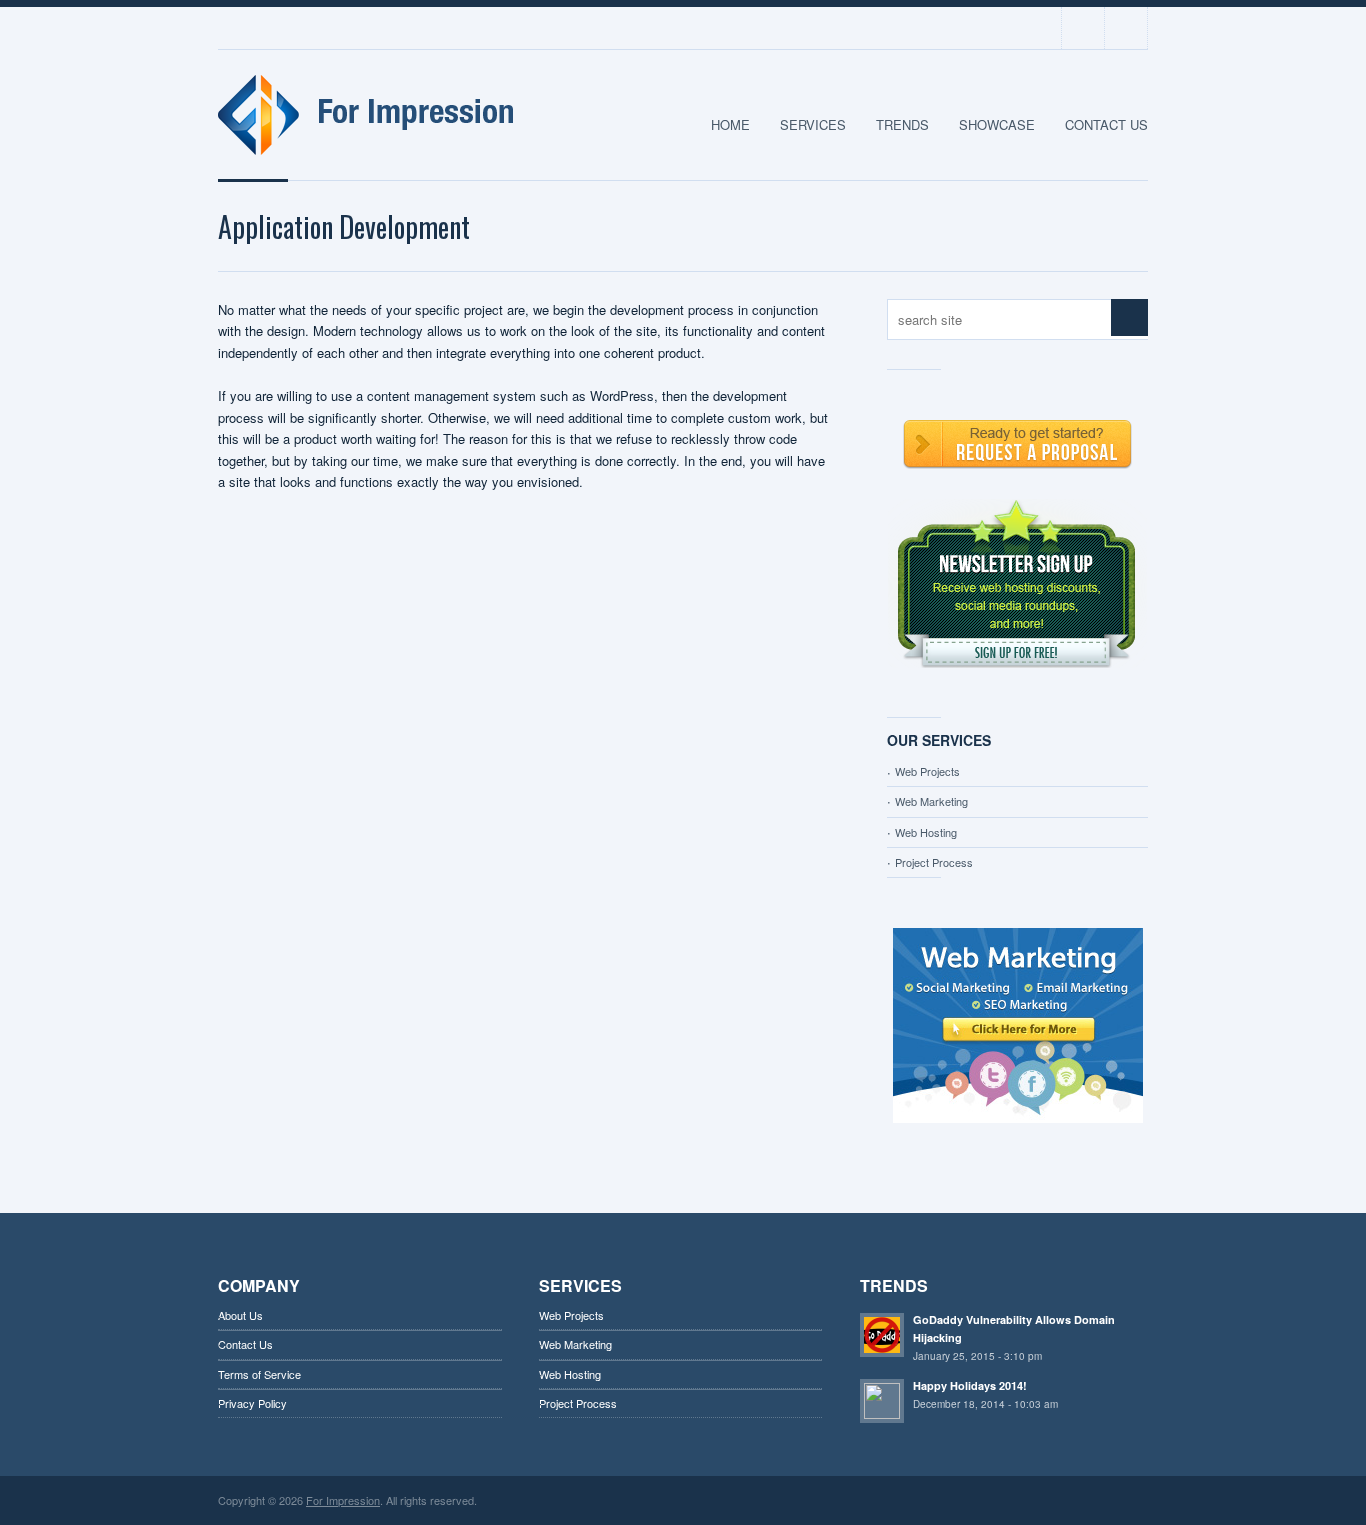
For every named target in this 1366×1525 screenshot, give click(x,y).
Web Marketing (931, 801)
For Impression (343, 1500)
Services (813, 124)
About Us (240, 1315)
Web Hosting (926, 832)
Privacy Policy (252, 1403)
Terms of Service (259, 1374)
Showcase (997, 124)
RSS (1126, 28)
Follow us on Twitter (1083, 28)
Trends (902, 124)
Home (730, 124)
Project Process (934, 862)
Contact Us (1106, 124)
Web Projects (927, 771)
